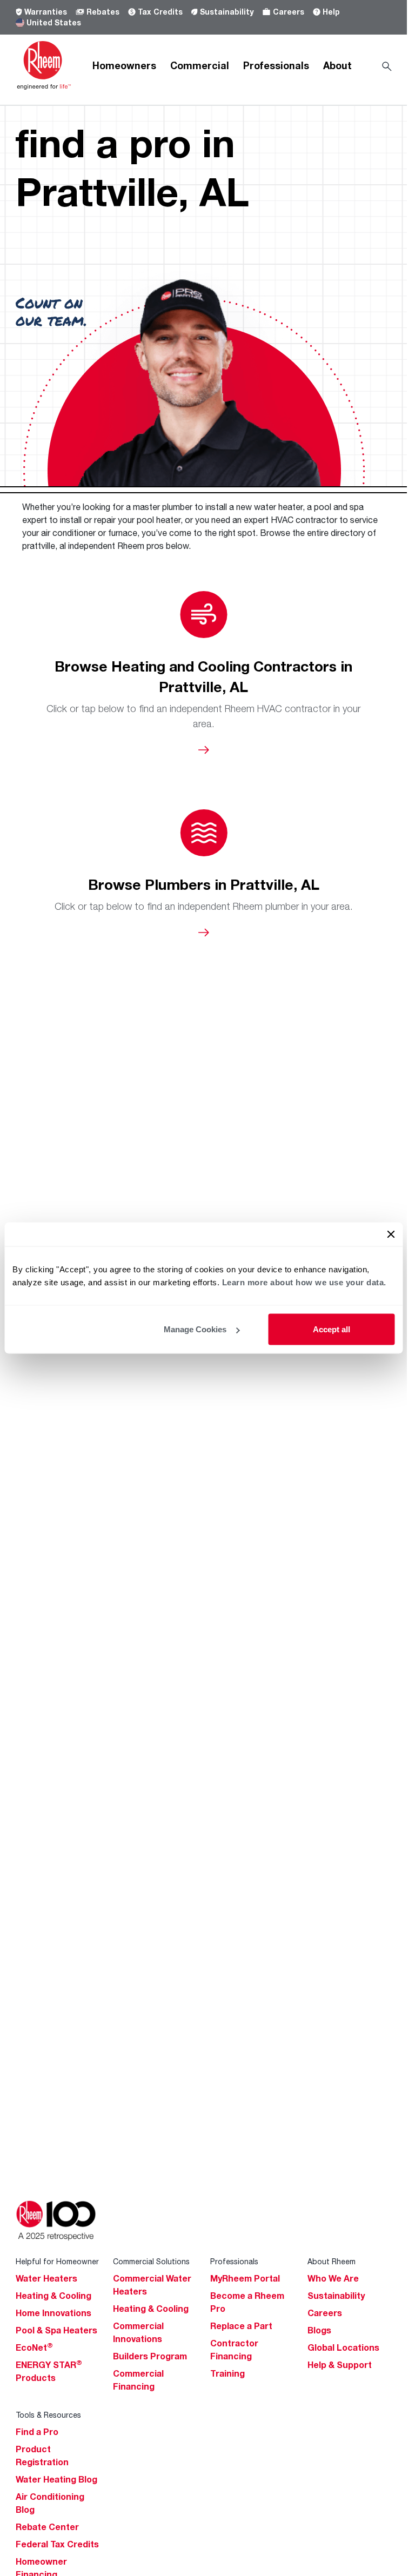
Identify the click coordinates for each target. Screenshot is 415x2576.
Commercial (200, 65)
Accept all (332, 1329)
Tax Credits (160, 12)
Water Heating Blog (56, 2479)
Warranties (46, 12)
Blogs (319, 2330)
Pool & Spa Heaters (56, 2330)
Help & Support (340, 2365)
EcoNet (34, 2347)
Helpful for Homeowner (57, 2261)
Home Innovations (53, 2313)
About (337, 65)
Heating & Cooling (53, 2296)
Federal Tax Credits (57, 2544)
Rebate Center (47, 2527)
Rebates (103, 12)
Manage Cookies (195, 1329)
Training (227, 2373)
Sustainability (227, 12)
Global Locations (343, 2347)
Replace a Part (241, 2326)
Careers (289, 12)
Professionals (276, 65)
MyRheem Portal (245, 2278)
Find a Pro (37, 2432)
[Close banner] (391, 1235)
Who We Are (333, 2278)
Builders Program (150, 2356)
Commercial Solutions (151, 2261)
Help (331, 12)
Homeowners (124, 65)
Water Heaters (46, 2278)
